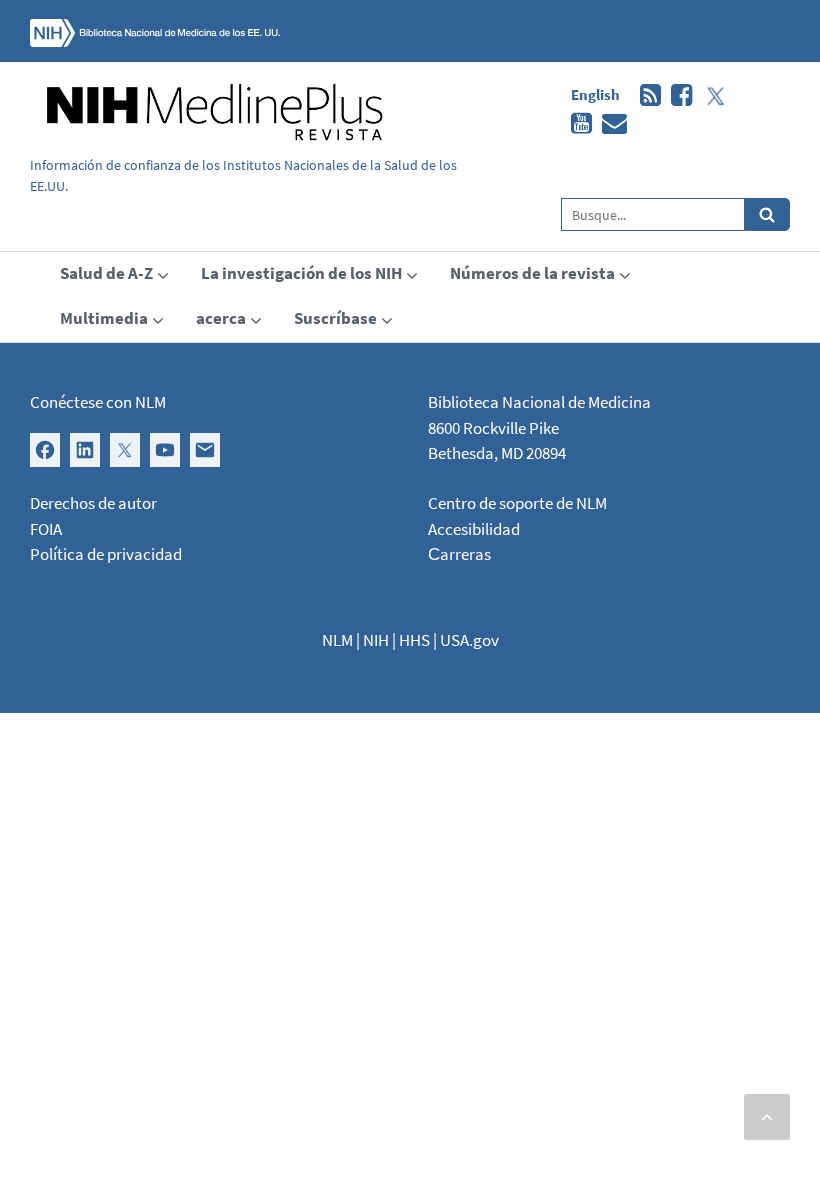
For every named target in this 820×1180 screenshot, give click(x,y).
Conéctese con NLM (98, 402)
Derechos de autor (93, 503)
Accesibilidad (474, 529)
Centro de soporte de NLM (517, 503)
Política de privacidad (106, 554)
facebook (676, 96)
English (595, 94)
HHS (414, 640)
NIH (376, 640)
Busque (767, 214)
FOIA (46, 529)
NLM (337, 640)
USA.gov (469, 640)
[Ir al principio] (767, 1117)
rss (645, 96)
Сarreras (459, 554)
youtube (576, 124)
